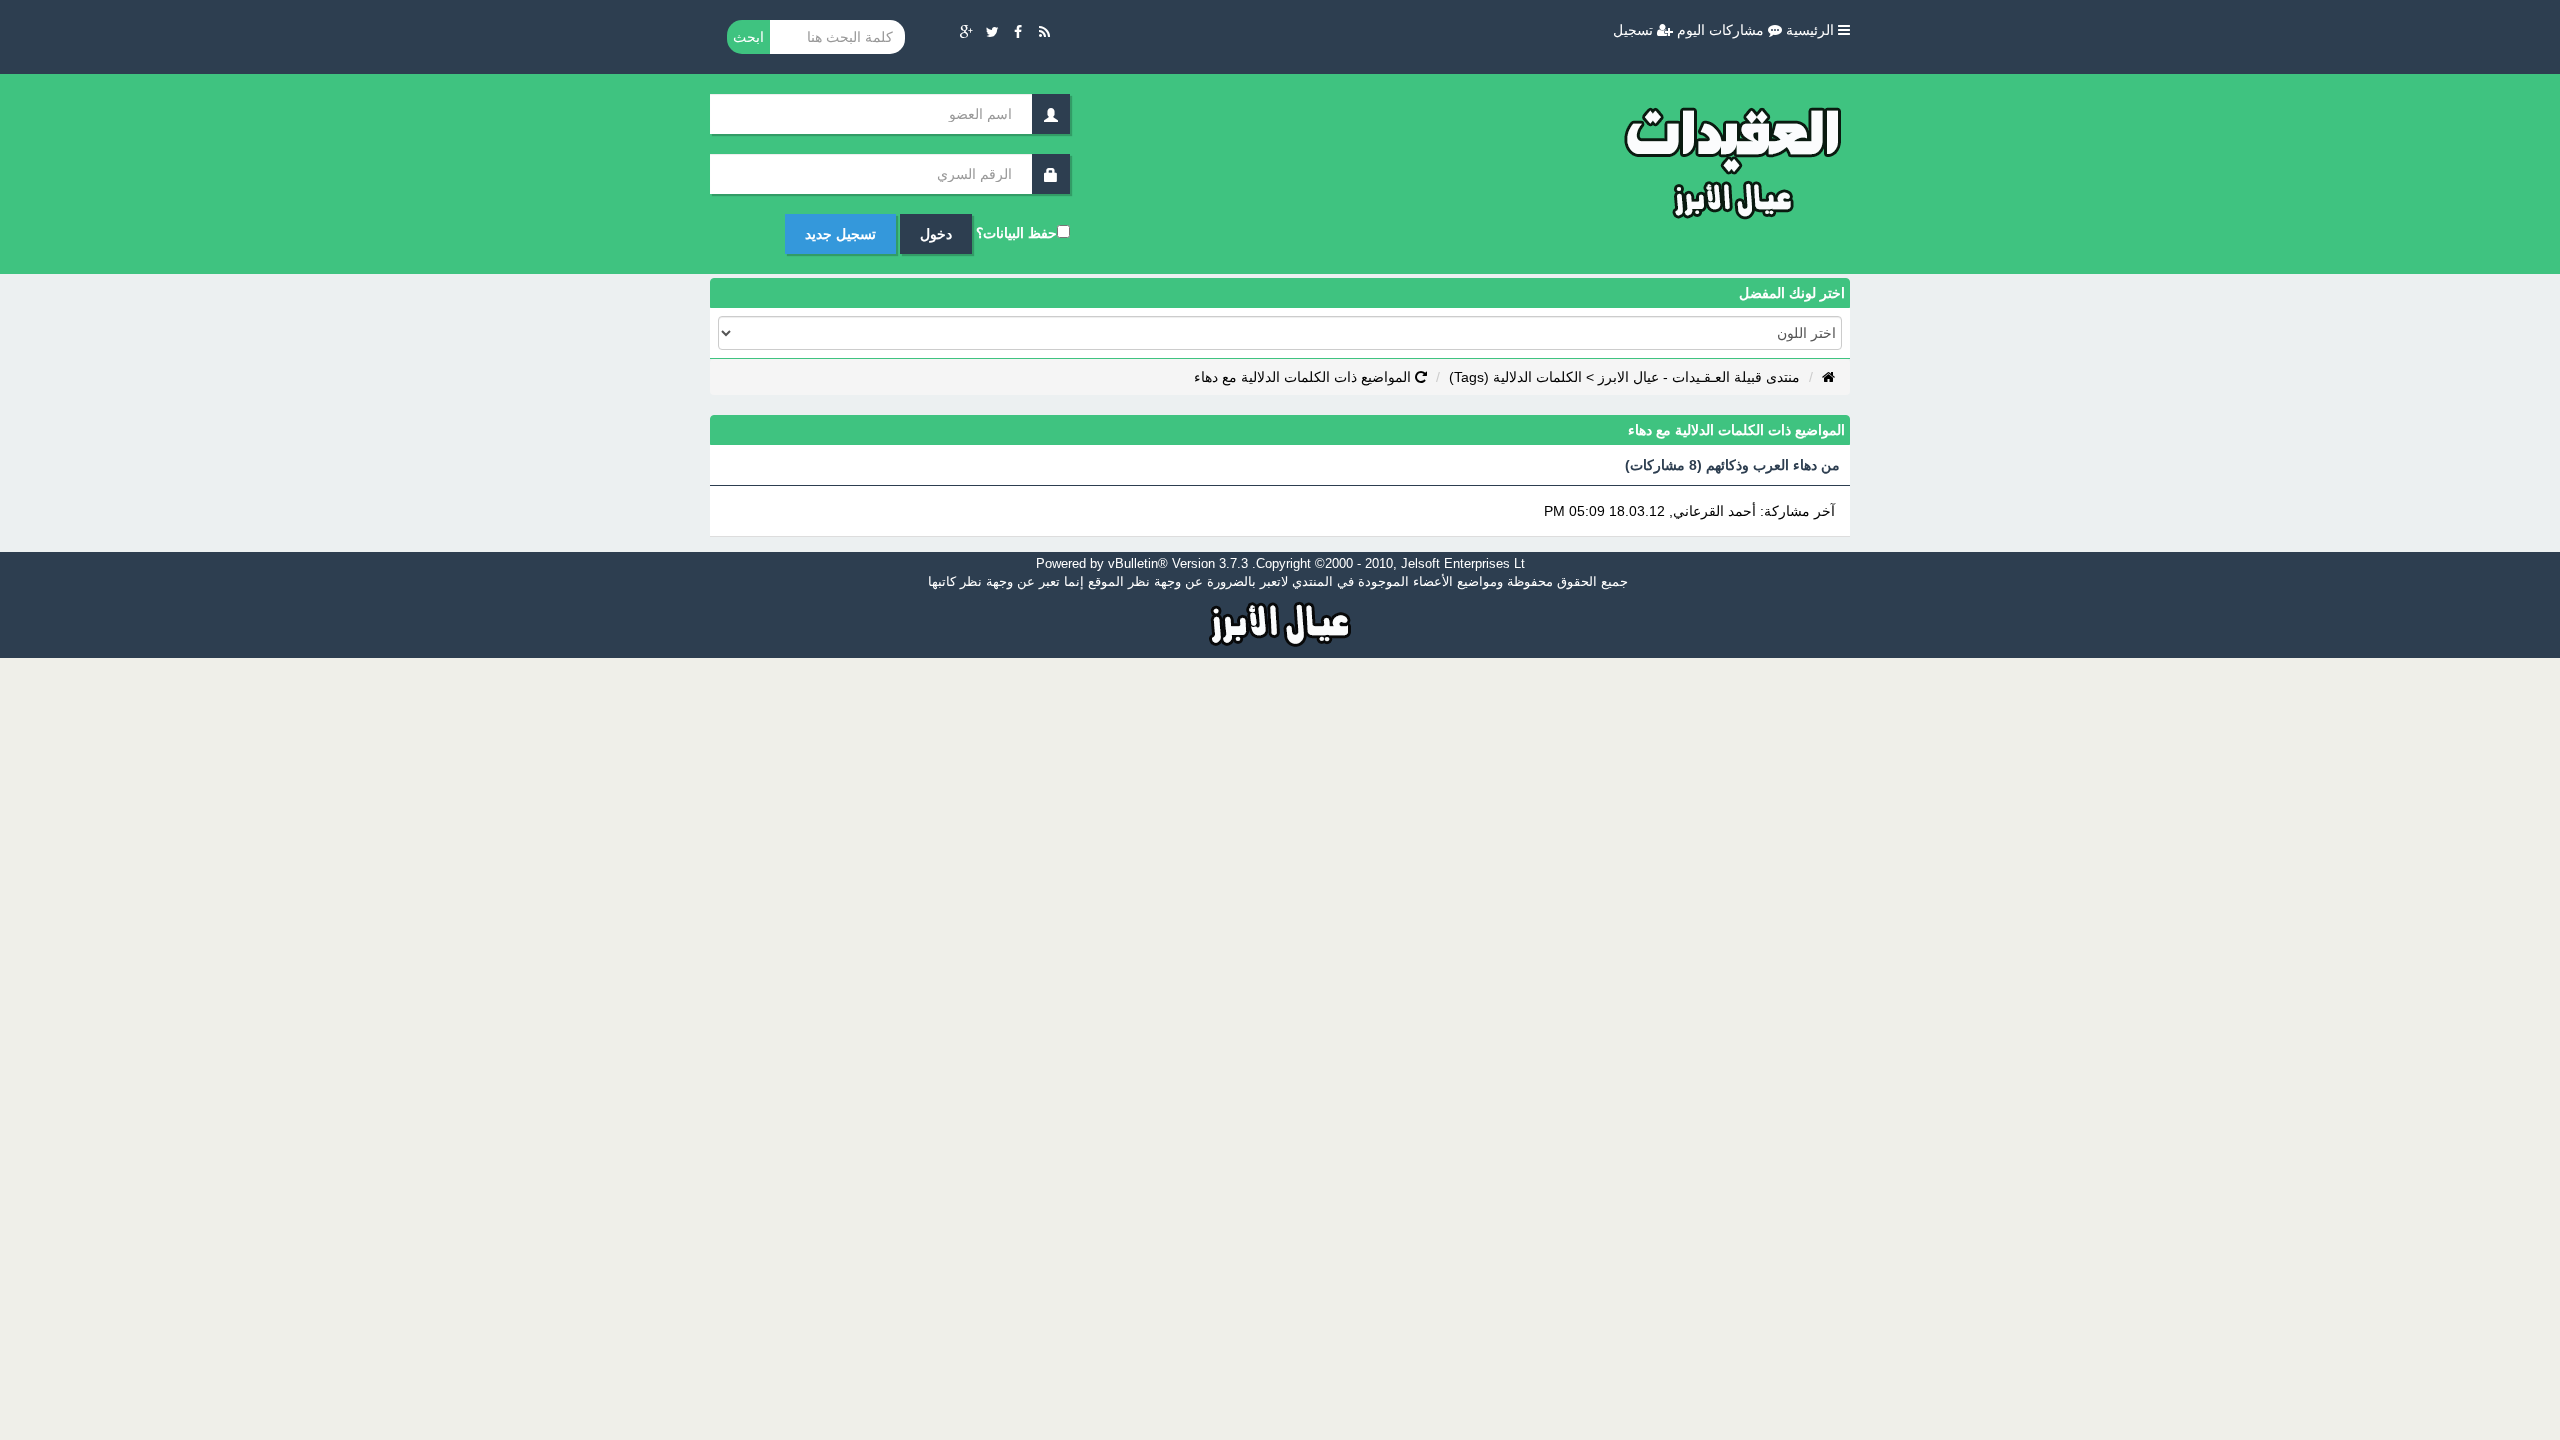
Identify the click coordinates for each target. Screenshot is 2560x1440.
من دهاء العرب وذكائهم (1773, 465)
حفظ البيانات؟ (1016, 233)
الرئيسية (1812, 30)
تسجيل (1635, 30)
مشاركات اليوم (1722, 30)
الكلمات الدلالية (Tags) (1515, 377)
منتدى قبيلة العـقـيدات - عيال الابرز (1699, 377)
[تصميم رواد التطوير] (1280, 622)
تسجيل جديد (840, 234)
